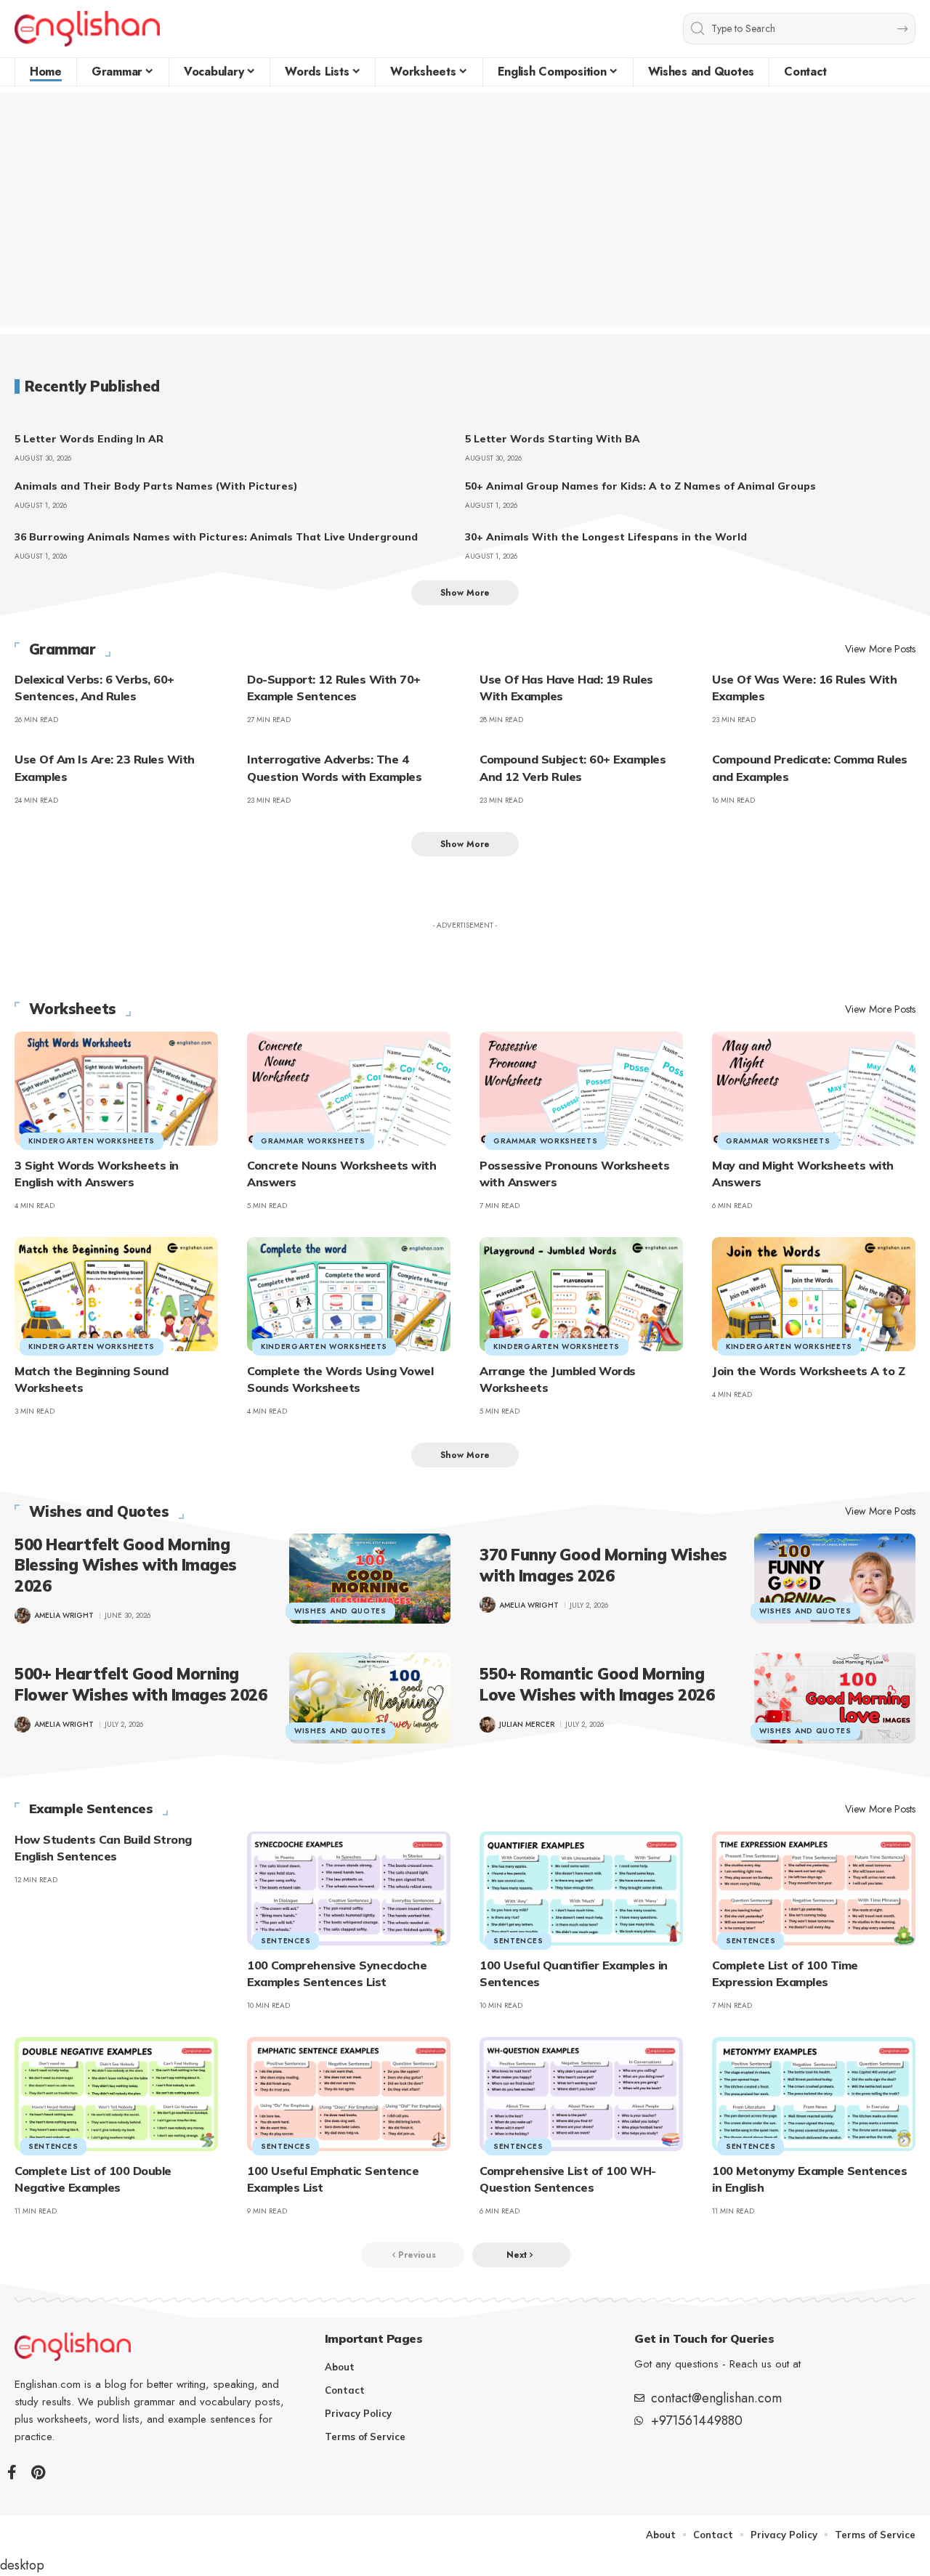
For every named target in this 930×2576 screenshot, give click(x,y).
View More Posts (880, 649)
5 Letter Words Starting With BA (553, 439)
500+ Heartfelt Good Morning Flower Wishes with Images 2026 (141, 1684)
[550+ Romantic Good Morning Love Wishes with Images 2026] (835, 1698)
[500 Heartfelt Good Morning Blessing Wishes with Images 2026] (370, 1579)
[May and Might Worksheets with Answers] (814, 1089)
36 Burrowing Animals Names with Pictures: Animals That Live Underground (216, 537)
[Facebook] (12, 2472)
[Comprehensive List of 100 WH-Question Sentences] (581, 2094)
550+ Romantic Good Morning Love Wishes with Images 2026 (597, 1684)
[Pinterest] (38, 2472)
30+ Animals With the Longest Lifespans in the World (606, 537)
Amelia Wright (64, 1615)
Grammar (62, 649)
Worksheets (73, 1009)
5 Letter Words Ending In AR (89, 439)
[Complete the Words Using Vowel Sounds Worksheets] (349, 1294)
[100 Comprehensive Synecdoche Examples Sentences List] (349, 1888)
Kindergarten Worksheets (92, 1141)
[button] (465, 593)
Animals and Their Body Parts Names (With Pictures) (156, 486)
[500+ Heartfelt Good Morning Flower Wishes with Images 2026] (370, 1698)
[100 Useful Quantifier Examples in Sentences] (581, 1888)
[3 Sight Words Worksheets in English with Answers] (116, 1089)
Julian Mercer (527, 1724)
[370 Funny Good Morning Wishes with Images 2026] (835, 1579)
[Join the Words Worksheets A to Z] (814, 1294)
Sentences (286, 1941)
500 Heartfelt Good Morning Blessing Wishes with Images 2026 (126, 1565)
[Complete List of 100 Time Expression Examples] (814, 1888)
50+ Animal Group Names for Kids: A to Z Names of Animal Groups (640, 486)
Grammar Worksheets (313, 1141)
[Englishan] (87, 29)
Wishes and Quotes (99, 1512)
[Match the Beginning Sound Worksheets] (116, 1294)
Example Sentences (91, 1809)
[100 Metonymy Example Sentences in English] (814, 2094)
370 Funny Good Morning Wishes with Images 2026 (603, 1565)
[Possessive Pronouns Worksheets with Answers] (581, 1089)
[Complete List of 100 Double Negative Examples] (116, 2094)
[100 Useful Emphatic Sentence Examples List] (349, 2094)
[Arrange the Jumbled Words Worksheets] (581, 1294)
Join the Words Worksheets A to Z (808, 1371)
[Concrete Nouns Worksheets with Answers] (349, 1089)
